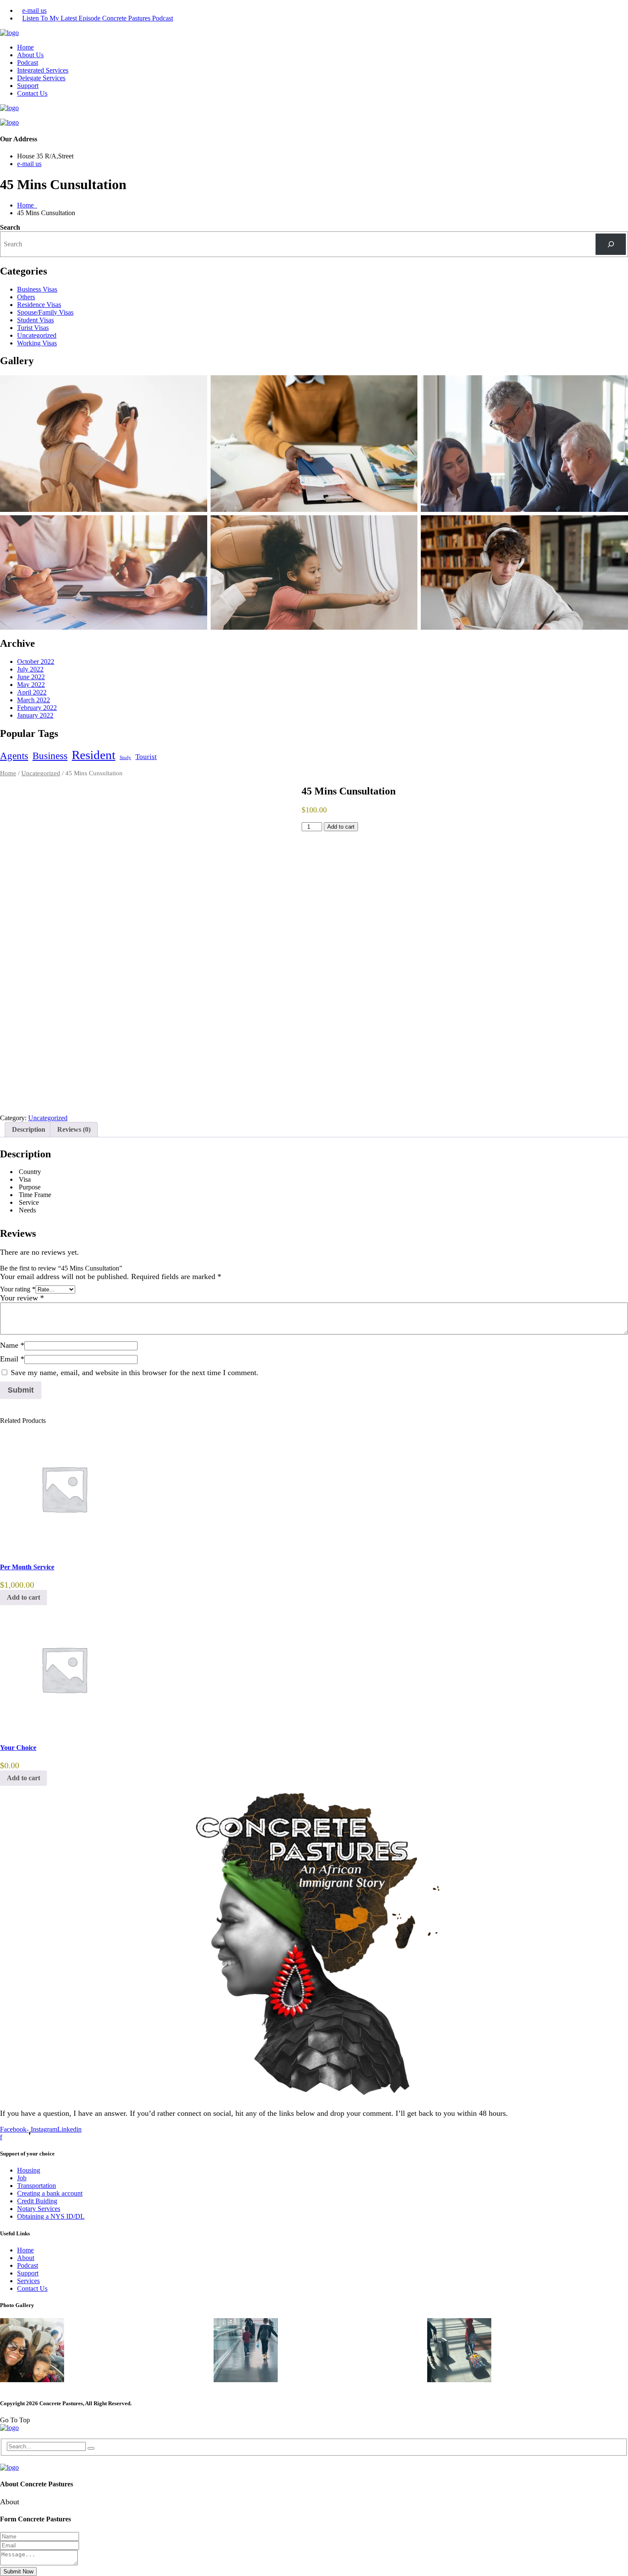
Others (26, 297)
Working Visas (37, 343)
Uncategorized (37, 335)
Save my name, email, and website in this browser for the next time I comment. (135, 1373)
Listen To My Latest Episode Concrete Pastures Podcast (98, 18)
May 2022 (31, 685)
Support (28, 86)
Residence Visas (39, 305)
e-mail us (34, 10)
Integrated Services (43, 70)
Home (25, 47)
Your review (22, 1298)
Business (50, 756)
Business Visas (37, 289)
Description (29, 1129)
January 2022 (35, 715)
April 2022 (32, 692)
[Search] (611, 244)
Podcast (28, 63)
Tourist (146, 757)
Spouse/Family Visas (45, 312)
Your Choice (18, 1748)
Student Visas (35, 320)
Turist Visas (33, 328)
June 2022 (31, 677)
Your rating (18, 1289)
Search (10, 227)
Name (12, 1345)
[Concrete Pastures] (9, 33)
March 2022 (34, 700)
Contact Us (32, 93)
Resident (94, 755)
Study (125, 758)
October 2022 (36, 662)
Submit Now (18, 2572)
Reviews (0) (74, 1129)
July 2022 (30, 669)
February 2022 (37, 708)
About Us (30, 55)
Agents (14, 756)
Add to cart (341, 827)
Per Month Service (27, 1567)
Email (12, 1359)
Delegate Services (41, 78)
